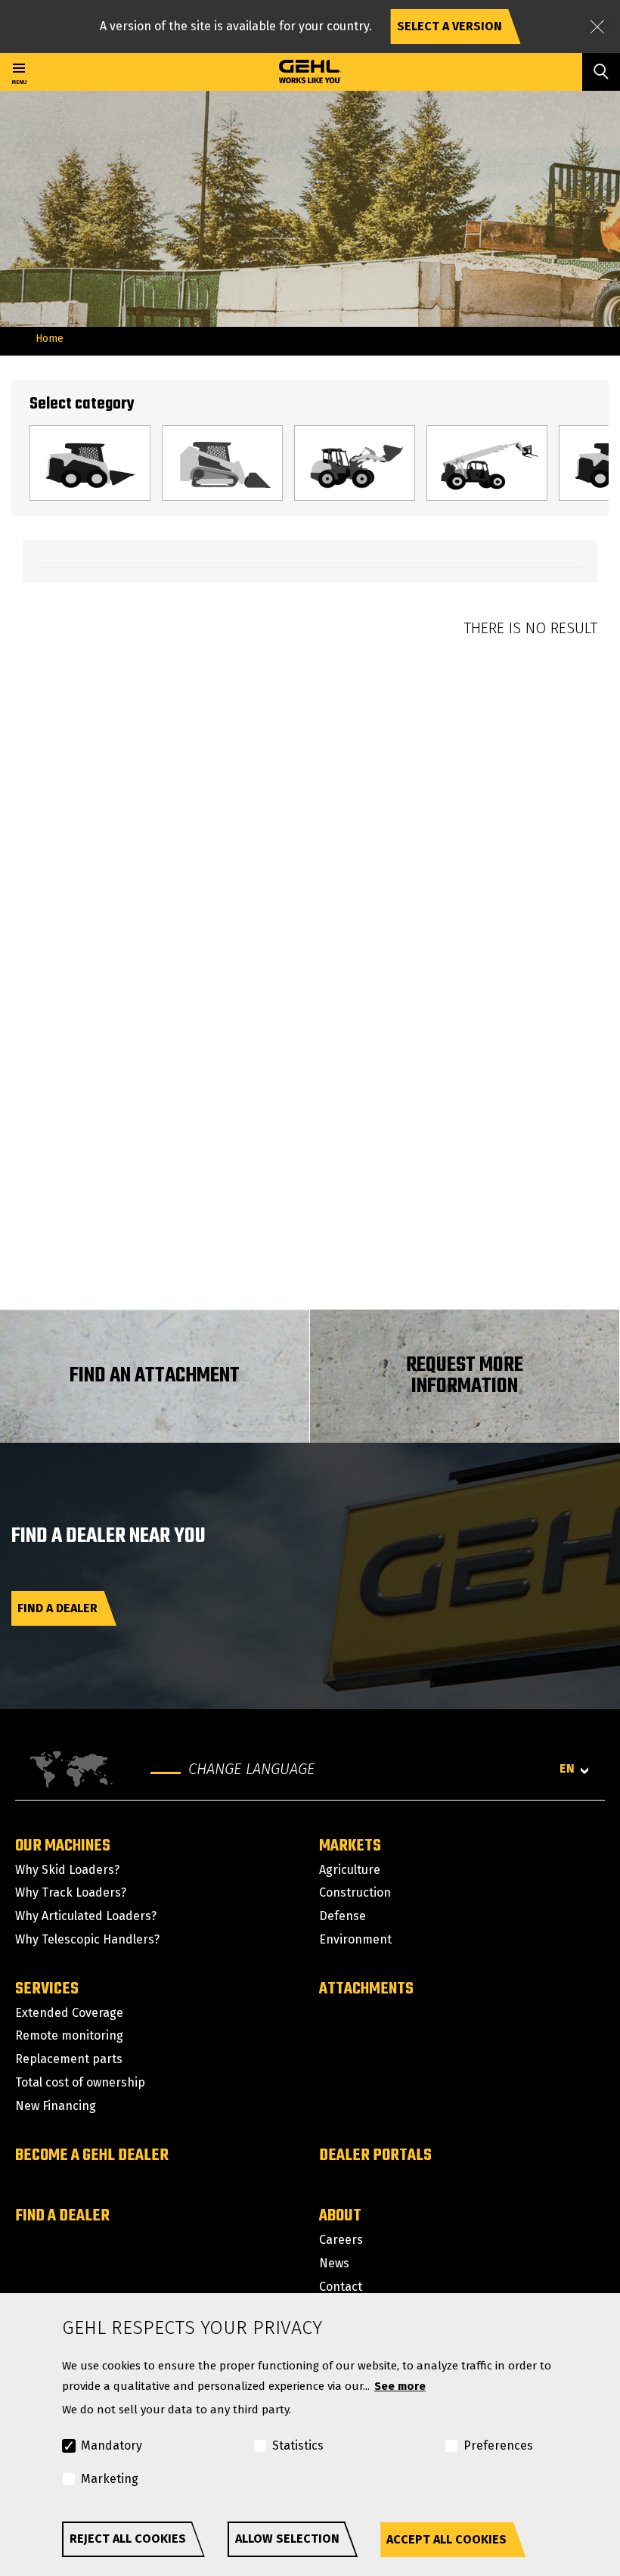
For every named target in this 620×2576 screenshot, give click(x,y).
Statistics (298, 2445)
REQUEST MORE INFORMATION (465, 1376)
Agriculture (350, 1870)
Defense (343, 1916)
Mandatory (112, 2445)
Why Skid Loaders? (67, 1870)
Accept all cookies (446, 2539)
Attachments (366, 1989)
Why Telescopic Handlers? (87, 1939)
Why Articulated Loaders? (86, 1916)
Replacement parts (69, 2059)
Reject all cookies (128, 2539)
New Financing (56, 2106)
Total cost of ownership (80, 2082)
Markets (350, 1846)
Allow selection (287, 2539)
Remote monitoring (69, 2035)
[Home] (310, 72)
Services (47, 1989)
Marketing (110, 2479)
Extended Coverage (69, 2013)
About (340, 2216)
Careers (341, 2240)
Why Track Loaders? (71, 1892)
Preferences (498, 2445)
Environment (355, 1939)
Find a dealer (57, 1608)
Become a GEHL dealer (92, 2155)
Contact (341, 2287)
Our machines (63, 1846)
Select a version (449, 26)
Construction (355, 1892)
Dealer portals (375, 2155)
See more (400, 2386)
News (334, 2263)
